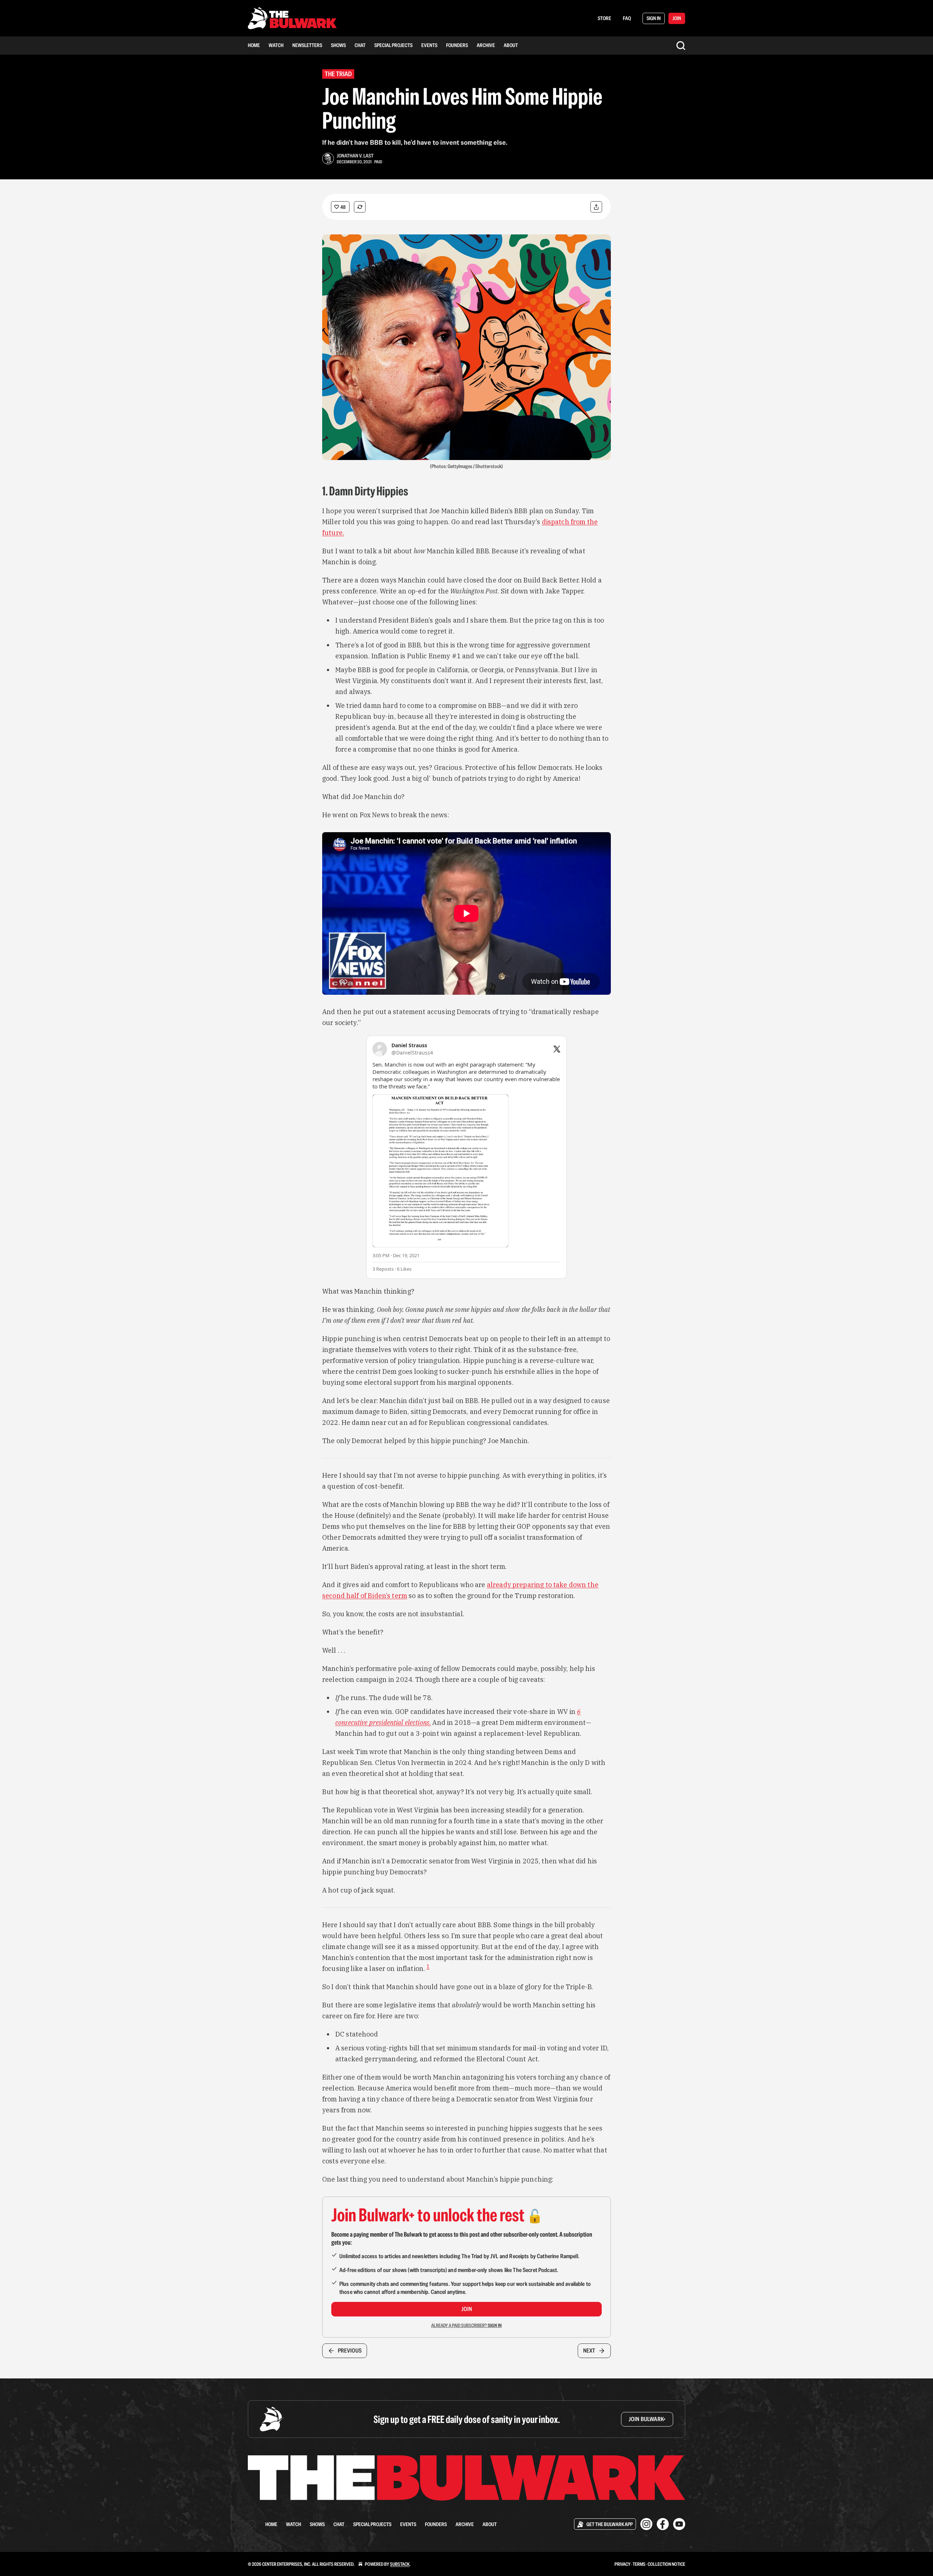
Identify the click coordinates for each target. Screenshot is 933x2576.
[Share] (596, 207)
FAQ (627, 18)
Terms (639, 2564)
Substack (400, 2564)
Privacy (622, 2564)
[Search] (681, 46)
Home (254, 45)
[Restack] (360, 207)
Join (467, 2309)
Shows (338, 45)
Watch (276, 45)
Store (604, 18)
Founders (457, 45)
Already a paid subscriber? (466, 2325)
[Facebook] (663, 2524)
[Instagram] (646, 2524)
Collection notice (666, 2564)
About (511, 45)
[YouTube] (679, 2524)
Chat (360, 45)
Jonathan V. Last (355, 156)
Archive (486, 45)
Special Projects (393, 45)
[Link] (312, 491)
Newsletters (307, 45)
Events (429, 45)
